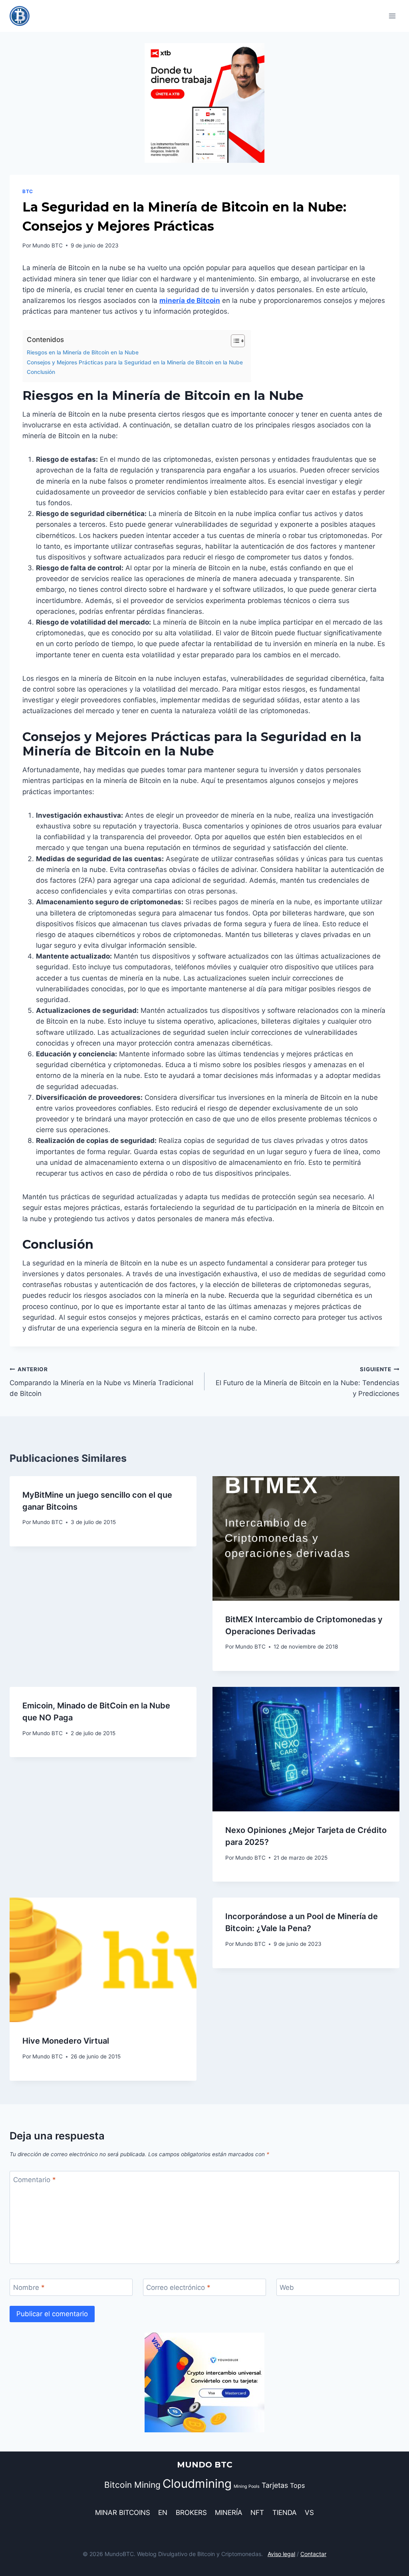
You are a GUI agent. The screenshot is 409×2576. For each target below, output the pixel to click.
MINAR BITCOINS (123, 2513)
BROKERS (191, 2513)
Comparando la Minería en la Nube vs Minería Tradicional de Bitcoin (101, 1382)
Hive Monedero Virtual (66, 2041)
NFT (257, 2513)
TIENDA (285, 2513)
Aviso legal (281, 2554)
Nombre (29, 2287)
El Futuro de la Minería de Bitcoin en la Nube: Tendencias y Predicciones (308, 1382)
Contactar (313, 2554)
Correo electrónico (178, 2287)
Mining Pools (247, 2486)
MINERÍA (229, 2513)
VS (309, 2513)
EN (163, 2513)
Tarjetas (275, 2485)
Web (287, 2287)
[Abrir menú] (392, 16)
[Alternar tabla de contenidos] (234, 341)
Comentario (35, 2180)
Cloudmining (197, 2484)
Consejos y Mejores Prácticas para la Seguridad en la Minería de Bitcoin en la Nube (135, 362)
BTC (28, 191)
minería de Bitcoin (190, 301)
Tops (297, 2485)
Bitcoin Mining (132, 2485)
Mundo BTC (48, 245)
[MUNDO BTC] (23, 16)
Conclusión (41, 372)
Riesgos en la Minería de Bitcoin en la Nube (83, 352)
